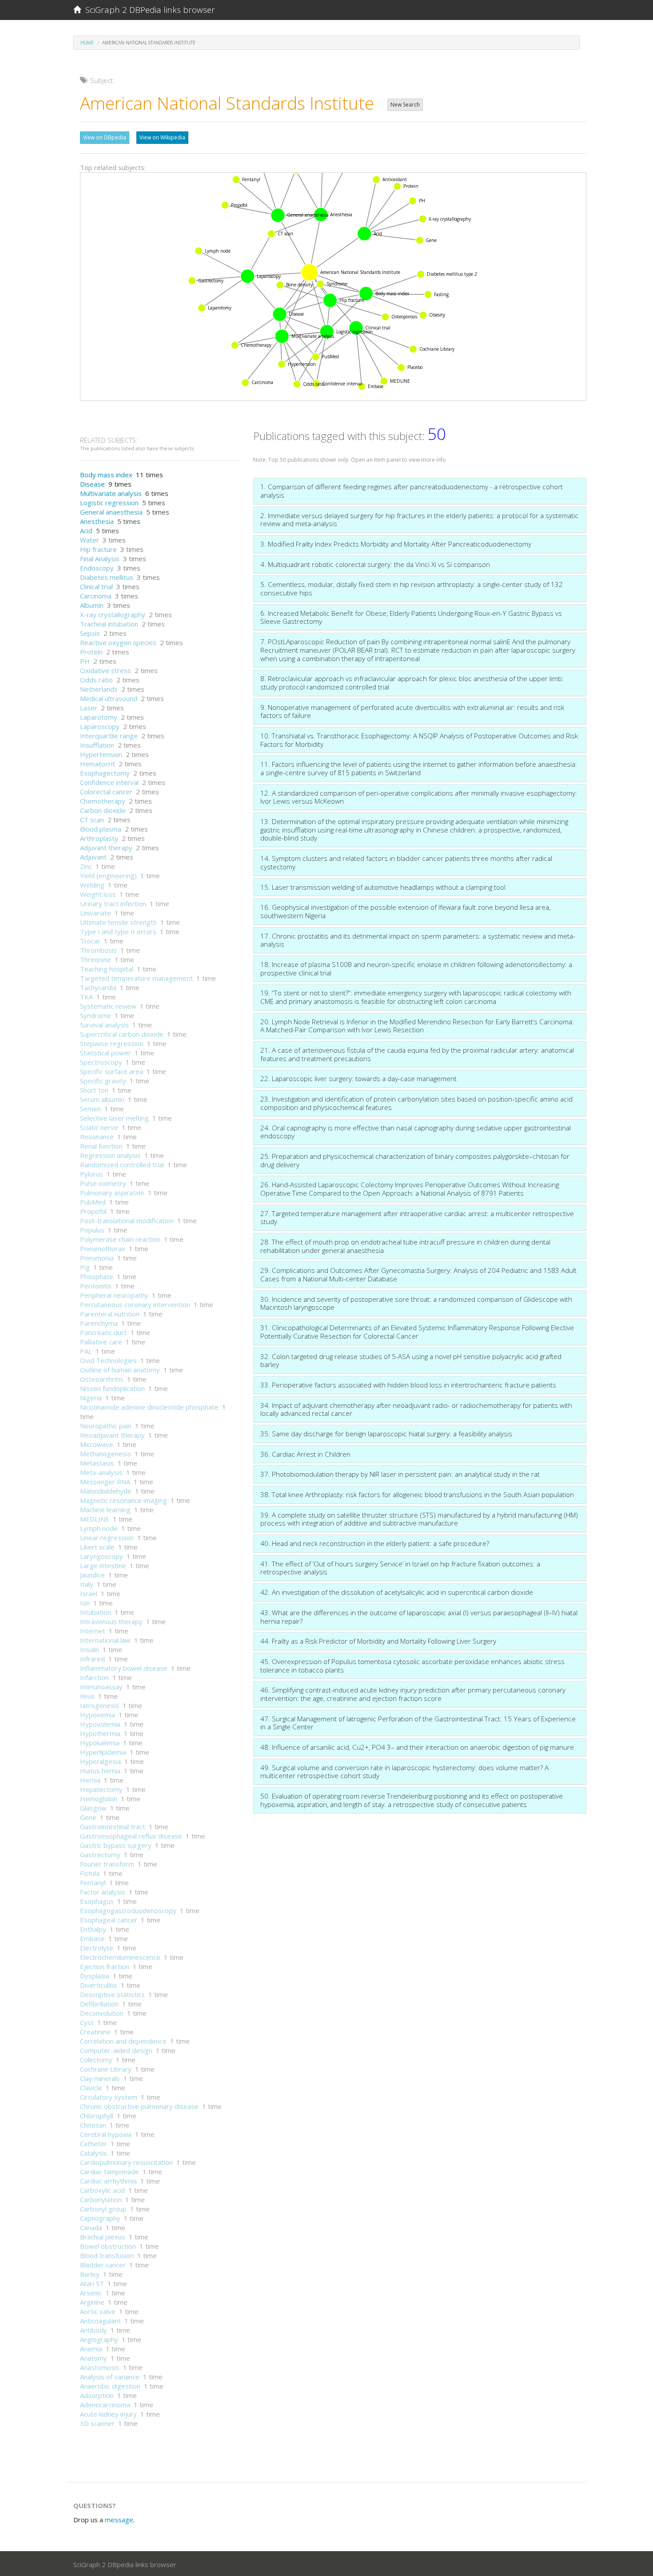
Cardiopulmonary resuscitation (126, 2162)
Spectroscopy (101, 1062)
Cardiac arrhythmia (108, 2181)
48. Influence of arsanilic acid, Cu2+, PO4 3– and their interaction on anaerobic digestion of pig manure (417, 1747)
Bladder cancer (103, 2265)
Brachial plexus (103, 2237)
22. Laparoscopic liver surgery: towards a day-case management (358, 1078)
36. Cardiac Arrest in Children (305, 1454)
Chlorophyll (97, 2116)
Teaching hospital (107, 969)
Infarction (94, 1677)
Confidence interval (109, 782)
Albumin (92, 605)
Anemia (91, 2349)
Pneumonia (97, 1258)
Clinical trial (96, 587)
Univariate (96, 913)
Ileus (87, 1696)
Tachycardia (98, 987)
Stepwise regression (112, 1043)
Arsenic (91, 2293)
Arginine (92, 2302)
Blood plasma (101, 829)
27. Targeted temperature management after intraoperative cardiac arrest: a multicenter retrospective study (417, 1218)
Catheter (94, 2144)
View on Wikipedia (162, 137)
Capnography (100, 2218)
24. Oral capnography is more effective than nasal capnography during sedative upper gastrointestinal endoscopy (416, 1132)
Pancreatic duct (104, 1332)
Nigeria (91, 1398)
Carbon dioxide (103, 810)
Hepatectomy (101, 1789)
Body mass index (106, 475)
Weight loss (98, 894)
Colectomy (96, 2060)
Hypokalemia (100, 1743)
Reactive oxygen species (118, 642)
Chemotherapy (103, 801)
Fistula (90, 1873)
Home (87, 43)
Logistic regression (109, 503)
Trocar (90, 941)
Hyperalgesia (100, 1761)
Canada (91, 2227)
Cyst (87, 2022)
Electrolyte (97, 1948)
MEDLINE (95, 1519)
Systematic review (108, 1006)
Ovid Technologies (108, 1360)
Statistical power (106, 1053)
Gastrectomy (100, 1855)
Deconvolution (102, 2013)
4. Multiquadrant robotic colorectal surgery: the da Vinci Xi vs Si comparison (375, 564)
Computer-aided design (116, 2050)
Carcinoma (96, 596)
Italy (87, 1584)
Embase (92, 1938)
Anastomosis (100, 2367)
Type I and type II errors (118, 931)
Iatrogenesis (100, 1705)
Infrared (92, 1659)
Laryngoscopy (102, 1556)
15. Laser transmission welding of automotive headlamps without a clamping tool (383, 887)
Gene (88, 1817)
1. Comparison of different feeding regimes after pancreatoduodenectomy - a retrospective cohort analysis (412, 491)
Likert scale (97, 1547)
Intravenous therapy (111, 1621)
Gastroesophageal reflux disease (131, 1836)
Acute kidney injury (108, 2414)
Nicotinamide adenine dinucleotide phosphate (149, 1407)
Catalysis (94, 2153)
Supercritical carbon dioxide (122, 1034)
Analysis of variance (110, 2377)
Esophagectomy (105, 773)
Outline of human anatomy (120, 1370)
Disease (92, 484)
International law (105, 1640)
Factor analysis (103, 1892)
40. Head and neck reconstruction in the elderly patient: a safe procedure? (375, 1543)
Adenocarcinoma (105, 2405)
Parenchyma (99, 1323)
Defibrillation (99, 2004)
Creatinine (95, 2032)
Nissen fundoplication (112, 1388)
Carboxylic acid (102, 2190)
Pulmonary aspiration (112, 1193)
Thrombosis (98, 950)
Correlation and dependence (123, 2041)
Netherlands (99, 689)
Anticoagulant (100, 2321)
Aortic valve (98, 2311)
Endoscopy (97, 568)
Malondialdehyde (106, 1491)
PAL (86, 1351)
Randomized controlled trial (122, 1165)
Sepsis (90, 633)
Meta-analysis (101, 1472)
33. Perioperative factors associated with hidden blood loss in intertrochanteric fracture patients (408, 1385)
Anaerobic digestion (110, 2386)
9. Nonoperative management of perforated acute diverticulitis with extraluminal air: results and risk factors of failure (412, 711)
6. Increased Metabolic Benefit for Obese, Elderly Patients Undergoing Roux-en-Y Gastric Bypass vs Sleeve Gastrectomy (411, 617)
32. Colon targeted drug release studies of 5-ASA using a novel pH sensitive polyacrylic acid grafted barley (411, 1361)
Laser (89, 708)
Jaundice (92, 1575)
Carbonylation (101, 2200)
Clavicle (91, 2088)
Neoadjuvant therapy (112, 1435)
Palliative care (101, 1342)
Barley (90, 2274)
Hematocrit (98, 764)
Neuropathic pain (106, 1426)
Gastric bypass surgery (116, 1845)
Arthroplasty (99, 838)
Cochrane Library (106, 2069)
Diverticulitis (99, 1985)
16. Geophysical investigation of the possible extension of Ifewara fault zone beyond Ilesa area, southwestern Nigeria (405, 911)
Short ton (94, 1090)
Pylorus (92, 1174)
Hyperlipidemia (103, 1752)
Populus (92, 1230)
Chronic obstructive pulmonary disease (139, 2106)
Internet (93, 1631)
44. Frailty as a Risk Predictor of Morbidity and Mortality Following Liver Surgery (378, 1641)
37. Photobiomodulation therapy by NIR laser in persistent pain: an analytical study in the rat (400, 1474)
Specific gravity (103, 1081)
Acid (86, 531)
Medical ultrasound (109, 698)
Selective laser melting (114, 1118)
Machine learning (105, 1510)
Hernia (90, 1780)
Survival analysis (104, 1025)
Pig (85, 1267)
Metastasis (97, 1463)
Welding (92, 885)
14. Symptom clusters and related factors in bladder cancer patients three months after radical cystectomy (406, 862)
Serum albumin (102, 1099)
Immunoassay (101, 1687)
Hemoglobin (99, 1799)
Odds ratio (96, 680)
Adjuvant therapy (106, 848)
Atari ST (92, 2283)
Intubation (96, 1612)
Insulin (90, 1649)
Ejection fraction (105, 1966)
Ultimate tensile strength (118, 922)
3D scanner (97, 2423)
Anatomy (94, 2358)
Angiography (99, 2339)
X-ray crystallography (113, 614)
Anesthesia (97, 521)
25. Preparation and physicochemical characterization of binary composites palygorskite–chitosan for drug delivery (415, 1160)
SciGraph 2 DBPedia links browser (148, 10)
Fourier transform (107, 1864)
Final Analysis (100, 559)
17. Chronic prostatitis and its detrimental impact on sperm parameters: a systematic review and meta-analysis (418, 940)
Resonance (97, 1137)
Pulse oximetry (103, 1183)
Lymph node (99, 1528)
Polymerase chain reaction (120, 1239)
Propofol (93, 1211)
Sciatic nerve (99, 1127)
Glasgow (93, 1808)
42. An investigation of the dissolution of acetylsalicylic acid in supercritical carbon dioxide (397, 1592)
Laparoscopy (100, 726)
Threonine (96, 959)
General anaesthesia (111, 512)
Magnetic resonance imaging (123, 1500)
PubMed (93, 1202)
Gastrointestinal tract (113, 1827)
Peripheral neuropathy (114, 1295)
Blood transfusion (107, 2255)
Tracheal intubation (109, 624)
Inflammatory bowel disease (124, 1668)
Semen (90, 1109)
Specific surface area (111, 1071)
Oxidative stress (106, 670)
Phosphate (97, 1276)
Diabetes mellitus (107, 577)
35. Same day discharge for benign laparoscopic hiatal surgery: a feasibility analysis (386, 1434)
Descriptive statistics (112, 1994)
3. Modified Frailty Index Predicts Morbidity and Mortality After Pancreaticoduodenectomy (396, 544)
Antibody (94, 2330)
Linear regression (107, 1538)
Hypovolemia (100, 1724)
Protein (91, 652)
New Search (405, 105)
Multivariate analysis (111, 493)
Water (90, 540)
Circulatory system (109, 2097)
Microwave (97, 1444)
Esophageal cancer (109, 1920)
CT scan (92, 820)
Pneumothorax (103, 1248)
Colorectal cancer (106, 792)
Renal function (101, 1146)
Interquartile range (109, 736)
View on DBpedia (105, 137)
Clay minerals (100, 2078)
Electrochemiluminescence (120, 1957)
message (119, 2520)
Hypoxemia (98, 1715)
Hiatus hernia (100, 1771)
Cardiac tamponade (109, 2172)
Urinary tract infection (113, 904)
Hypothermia (100, 1733)
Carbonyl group (103, 2209)
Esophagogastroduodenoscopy (128, 1910)
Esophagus (97, 1901)
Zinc (86, 866)
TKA (86, 997)
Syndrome (96, 1015)
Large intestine (103, 1565)
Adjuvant (93, 857)
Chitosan (93, 2125)
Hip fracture (98, 549)
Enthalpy (93, 1929)
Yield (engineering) (108, 876)
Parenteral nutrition (110, 1314)
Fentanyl (93, 1882)
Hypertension (101, 754)
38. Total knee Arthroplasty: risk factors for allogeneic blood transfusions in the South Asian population (417, 1494)
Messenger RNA (105, 1482)
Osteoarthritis (102, 1379)
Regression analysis (110, 1155)
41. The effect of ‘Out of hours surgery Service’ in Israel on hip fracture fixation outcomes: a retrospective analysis (400, 1568)
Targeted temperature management (136, 978)
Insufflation (97, 745)
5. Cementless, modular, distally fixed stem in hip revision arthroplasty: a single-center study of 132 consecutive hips (412, 589)
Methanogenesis (106, 1454)
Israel (89, 1593)
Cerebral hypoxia (106, 2134)
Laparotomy (99, 717)
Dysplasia (95, 1976)
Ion (85, 1603)
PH (85, 661)
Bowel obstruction (108, 2246)
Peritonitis (96, 1286)
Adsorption (97, 2395)
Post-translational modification (127, 1221)
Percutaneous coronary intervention (135, 1304)
